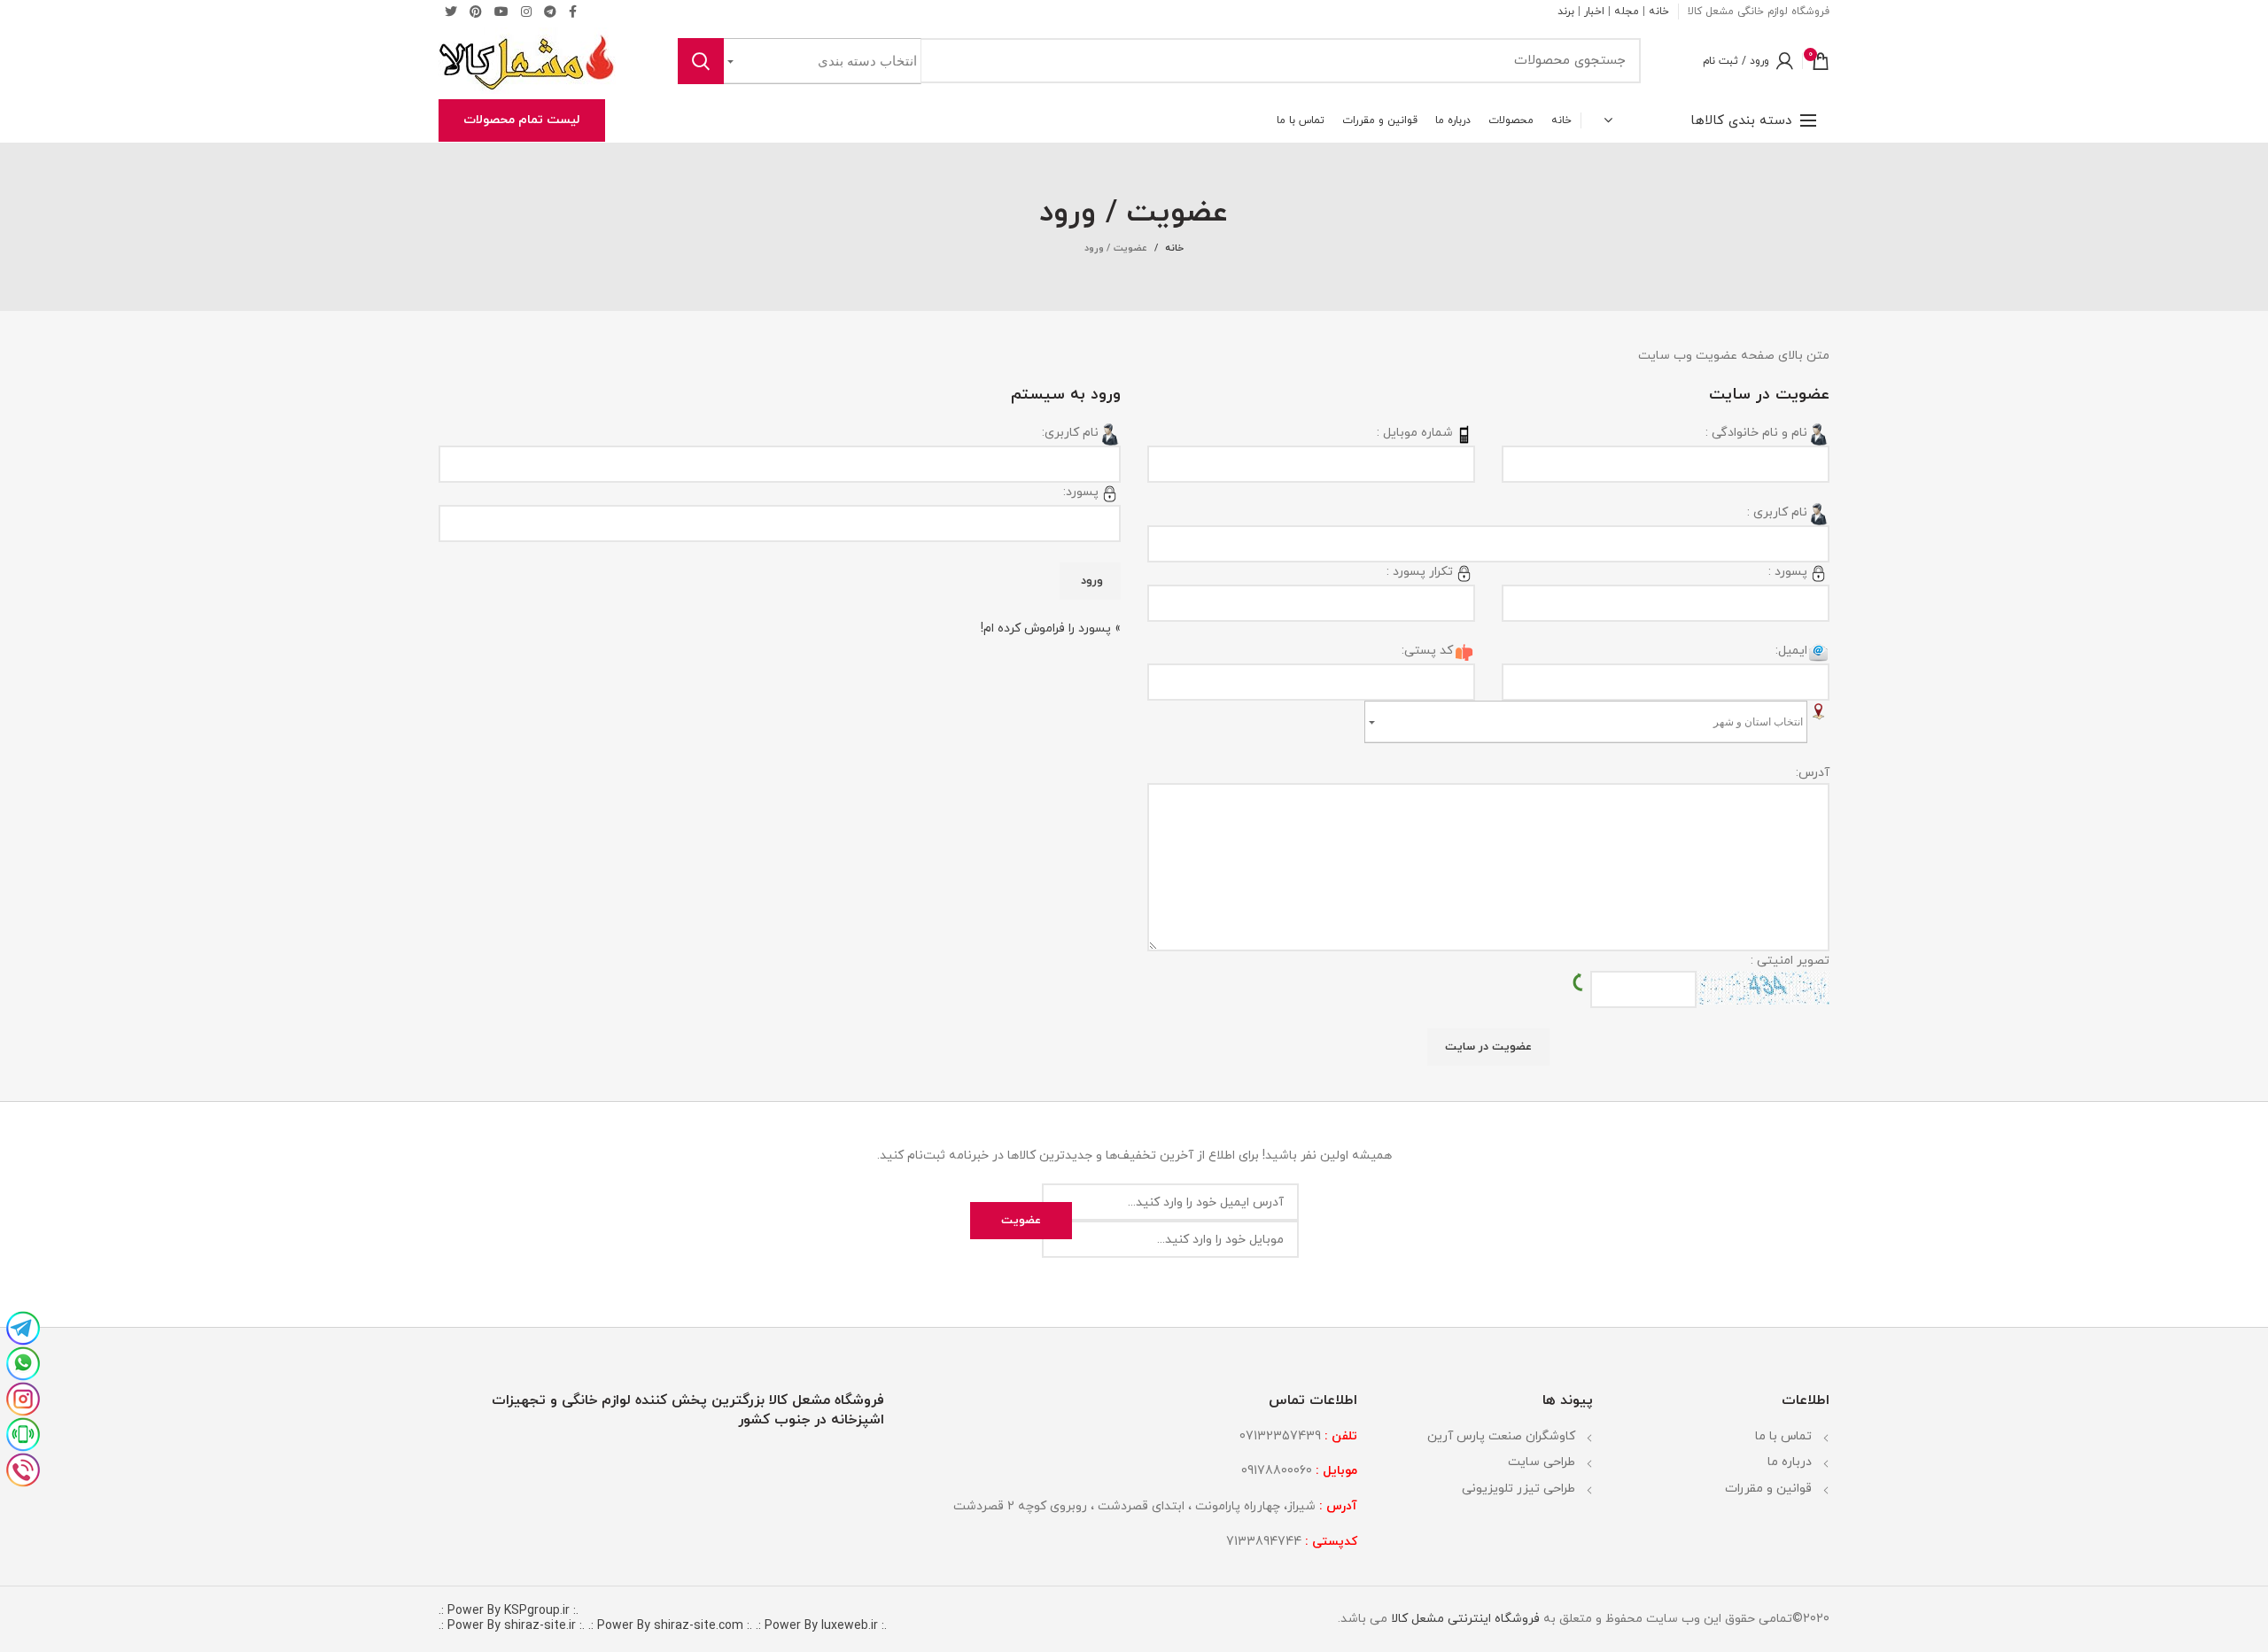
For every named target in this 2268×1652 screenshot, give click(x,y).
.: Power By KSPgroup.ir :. (509, 1611)
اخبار (1594, 12)
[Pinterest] (476, 12)
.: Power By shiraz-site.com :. (670, 1626)
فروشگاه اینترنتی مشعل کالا (1464, 1619)
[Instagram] (526, 12)
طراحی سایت (1542, 1462)
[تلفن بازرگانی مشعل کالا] (23, 1468)
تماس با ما (1783, 1436)
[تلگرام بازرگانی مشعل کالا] (23, 1326)
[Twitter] (451, 12)
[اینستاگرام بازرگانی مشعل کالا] (23, 1397)
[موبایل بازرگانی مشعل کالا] (23, 1432)
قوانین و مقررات (1768, 1489)
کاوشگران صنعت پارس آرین (1501, 1436)
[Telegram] (550, 12)
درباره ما (1790, 1462)
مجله (1627, 12)
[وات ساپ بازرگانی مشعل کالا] (23, 1361)
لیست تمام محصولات (522, 120)
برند (1566, 12)
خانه (1659, 12)
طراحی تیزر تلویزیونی (1518, 1489)
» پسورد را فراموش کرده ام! (1051, 628)
